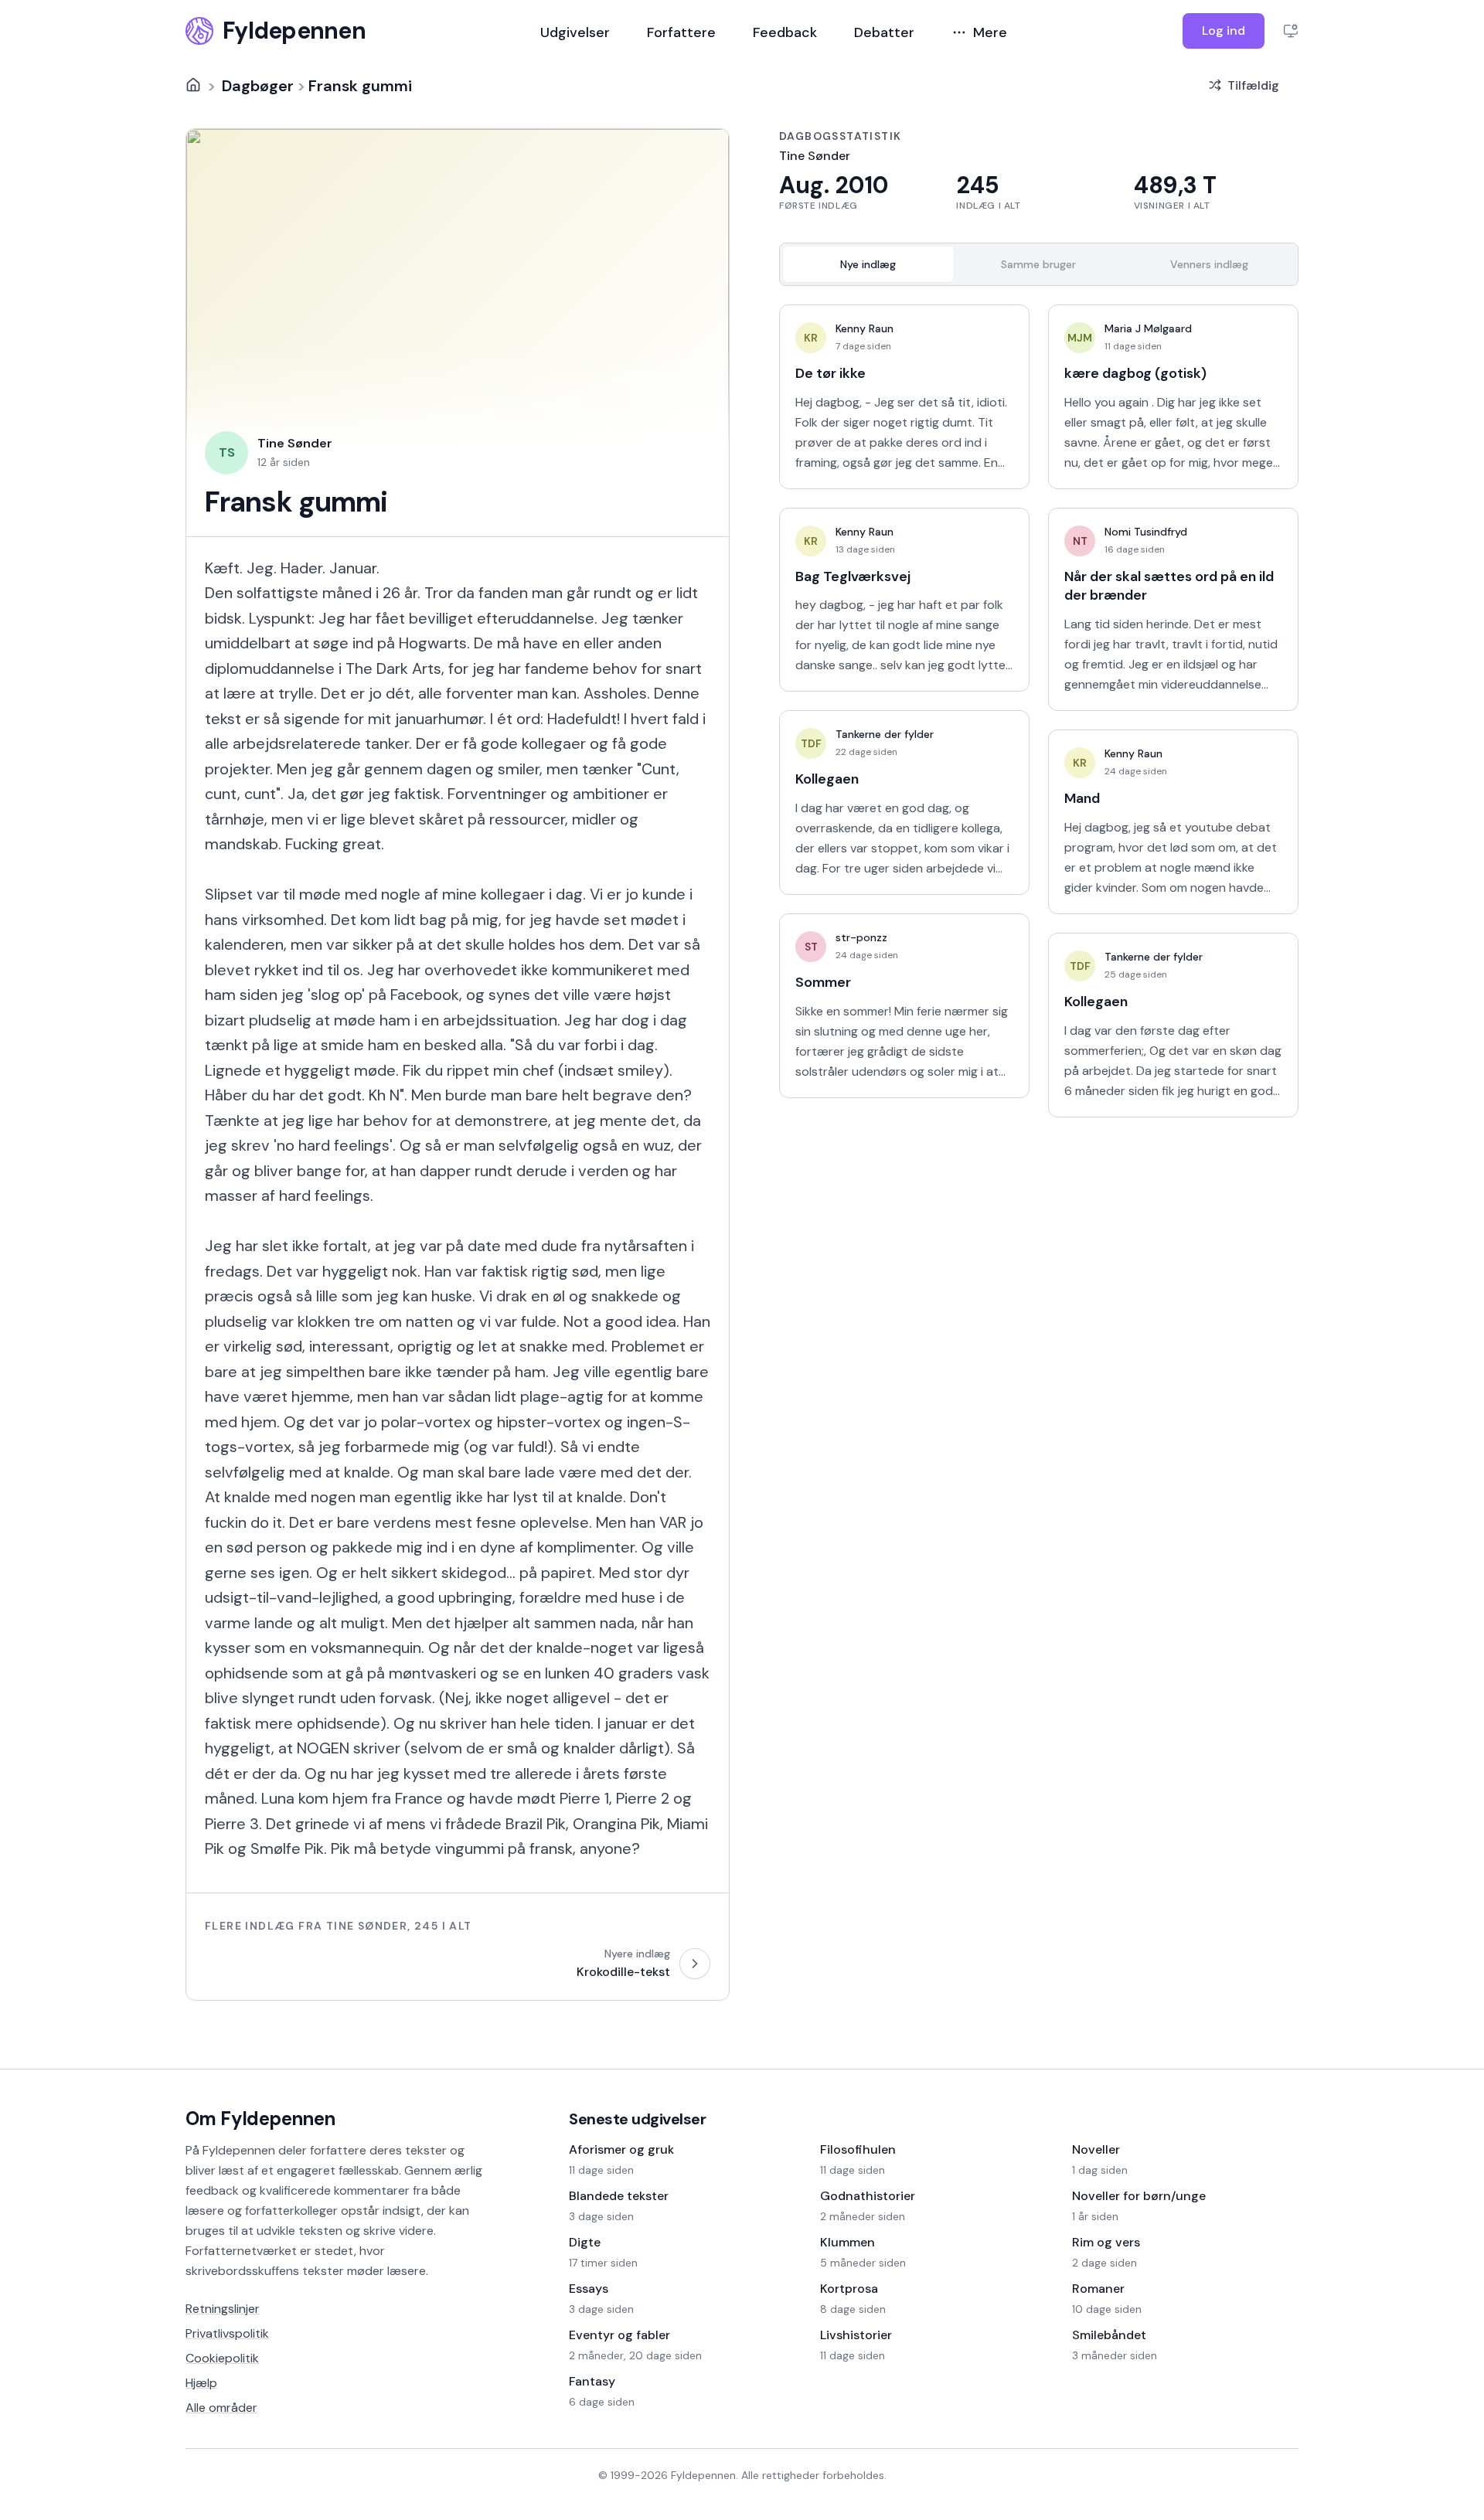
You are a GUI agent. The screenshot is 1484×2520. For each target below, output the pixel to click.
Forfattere (681, 32)
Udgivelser (575, 32)
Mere (990, 32)
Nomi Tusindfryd (1146, 532)
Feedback (785, 32)
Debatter (884, 32)
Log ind (1224, 31)
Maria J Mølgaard (1148, 328)
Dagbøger (258, 85)
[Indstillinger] (1291, 31)
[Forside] (193, 85)
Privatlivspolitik (227, 2333)
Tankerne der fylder (885, 734)
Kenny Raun (865, 328)
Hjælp (201, 2383)
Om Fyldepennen (260, 2119)
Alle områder (221, 2408)
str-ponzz (861, 937)
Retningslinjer (223, 2309)
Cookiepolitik (222, 2358)
